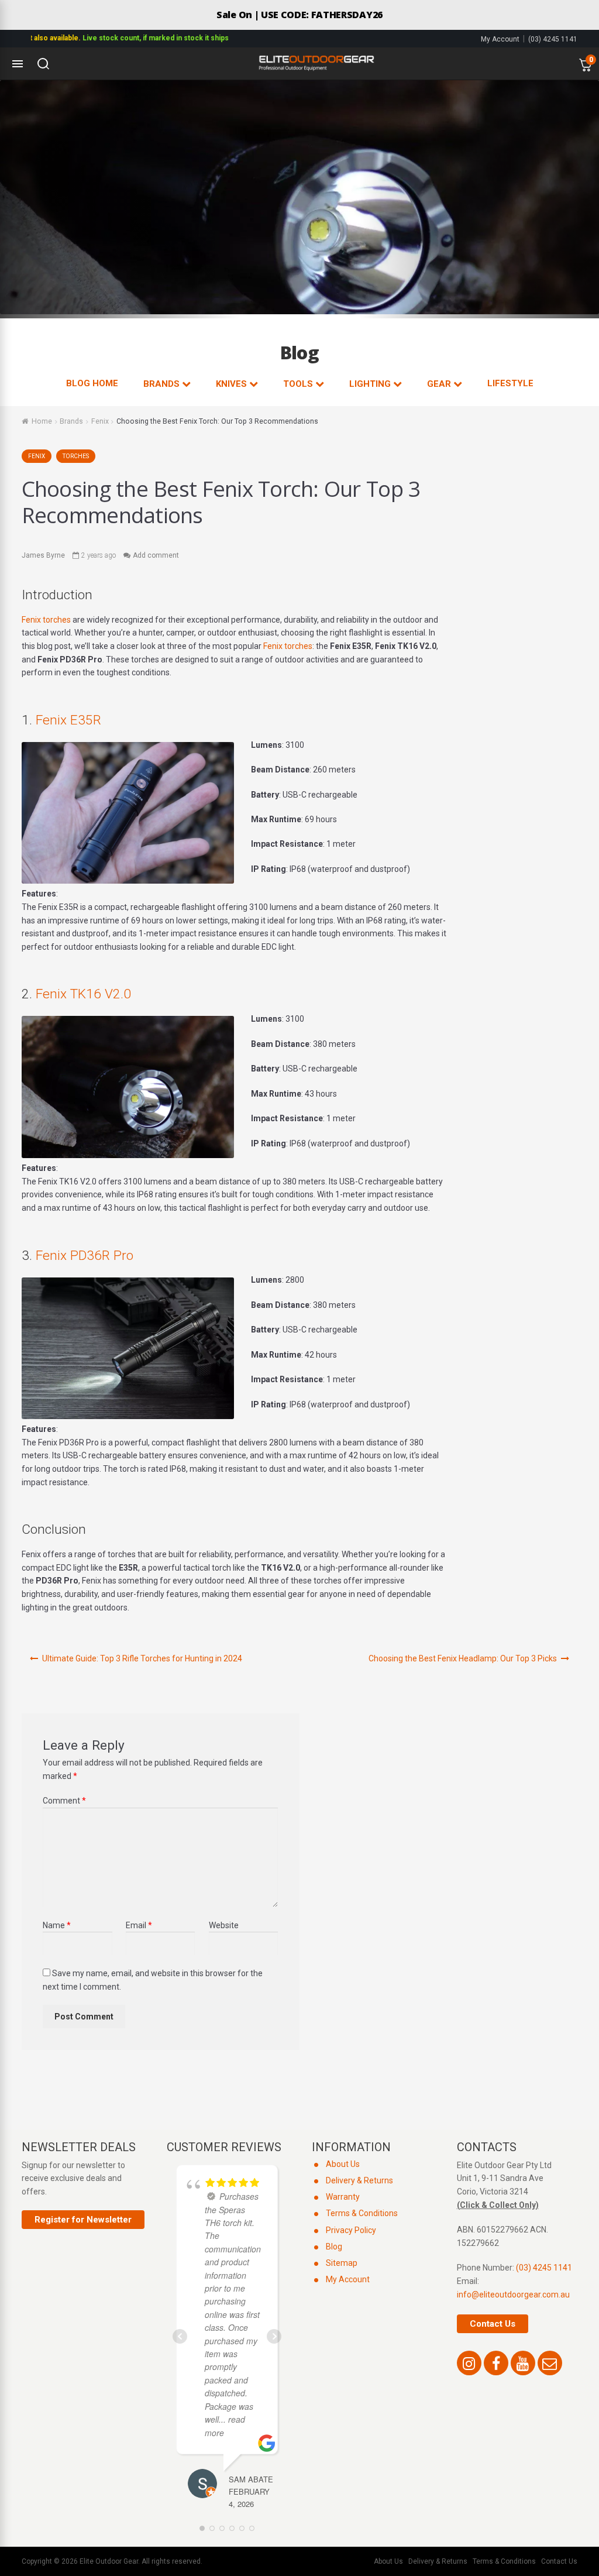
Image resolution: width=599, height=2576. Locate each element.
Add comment (156, 555)
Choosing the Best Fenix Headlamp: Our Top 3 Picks (463, 1658)
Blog (334, 2247)
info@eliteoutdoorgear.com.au (513, 2295)
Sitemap (342, 2263)
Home (42, 421)
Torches (76, 456)
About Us (343, 2164)
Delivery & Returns (359, 2180)
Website (224, 1925)
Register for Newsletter (83, 2220)
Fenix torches (46, 620)
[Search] (43, 64)
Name (57, 1925)
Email (139, 1925)
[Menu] (18, 64)
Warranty (343, 2197)
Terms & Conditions (362, 2213)
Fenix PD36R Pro (85, 1256)
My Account (500, 39)
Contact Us (493, 2324)
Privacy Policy (351, 2230)
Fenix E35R (68, 720)
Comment (64, 1801)
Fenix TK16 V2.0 (83, 994)
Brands (71, 421)
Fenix (100, 421)
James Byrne (43, 555)
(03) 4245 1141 (553, 39)
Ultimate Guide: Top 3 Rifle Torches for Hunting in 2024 (142, 1658)
